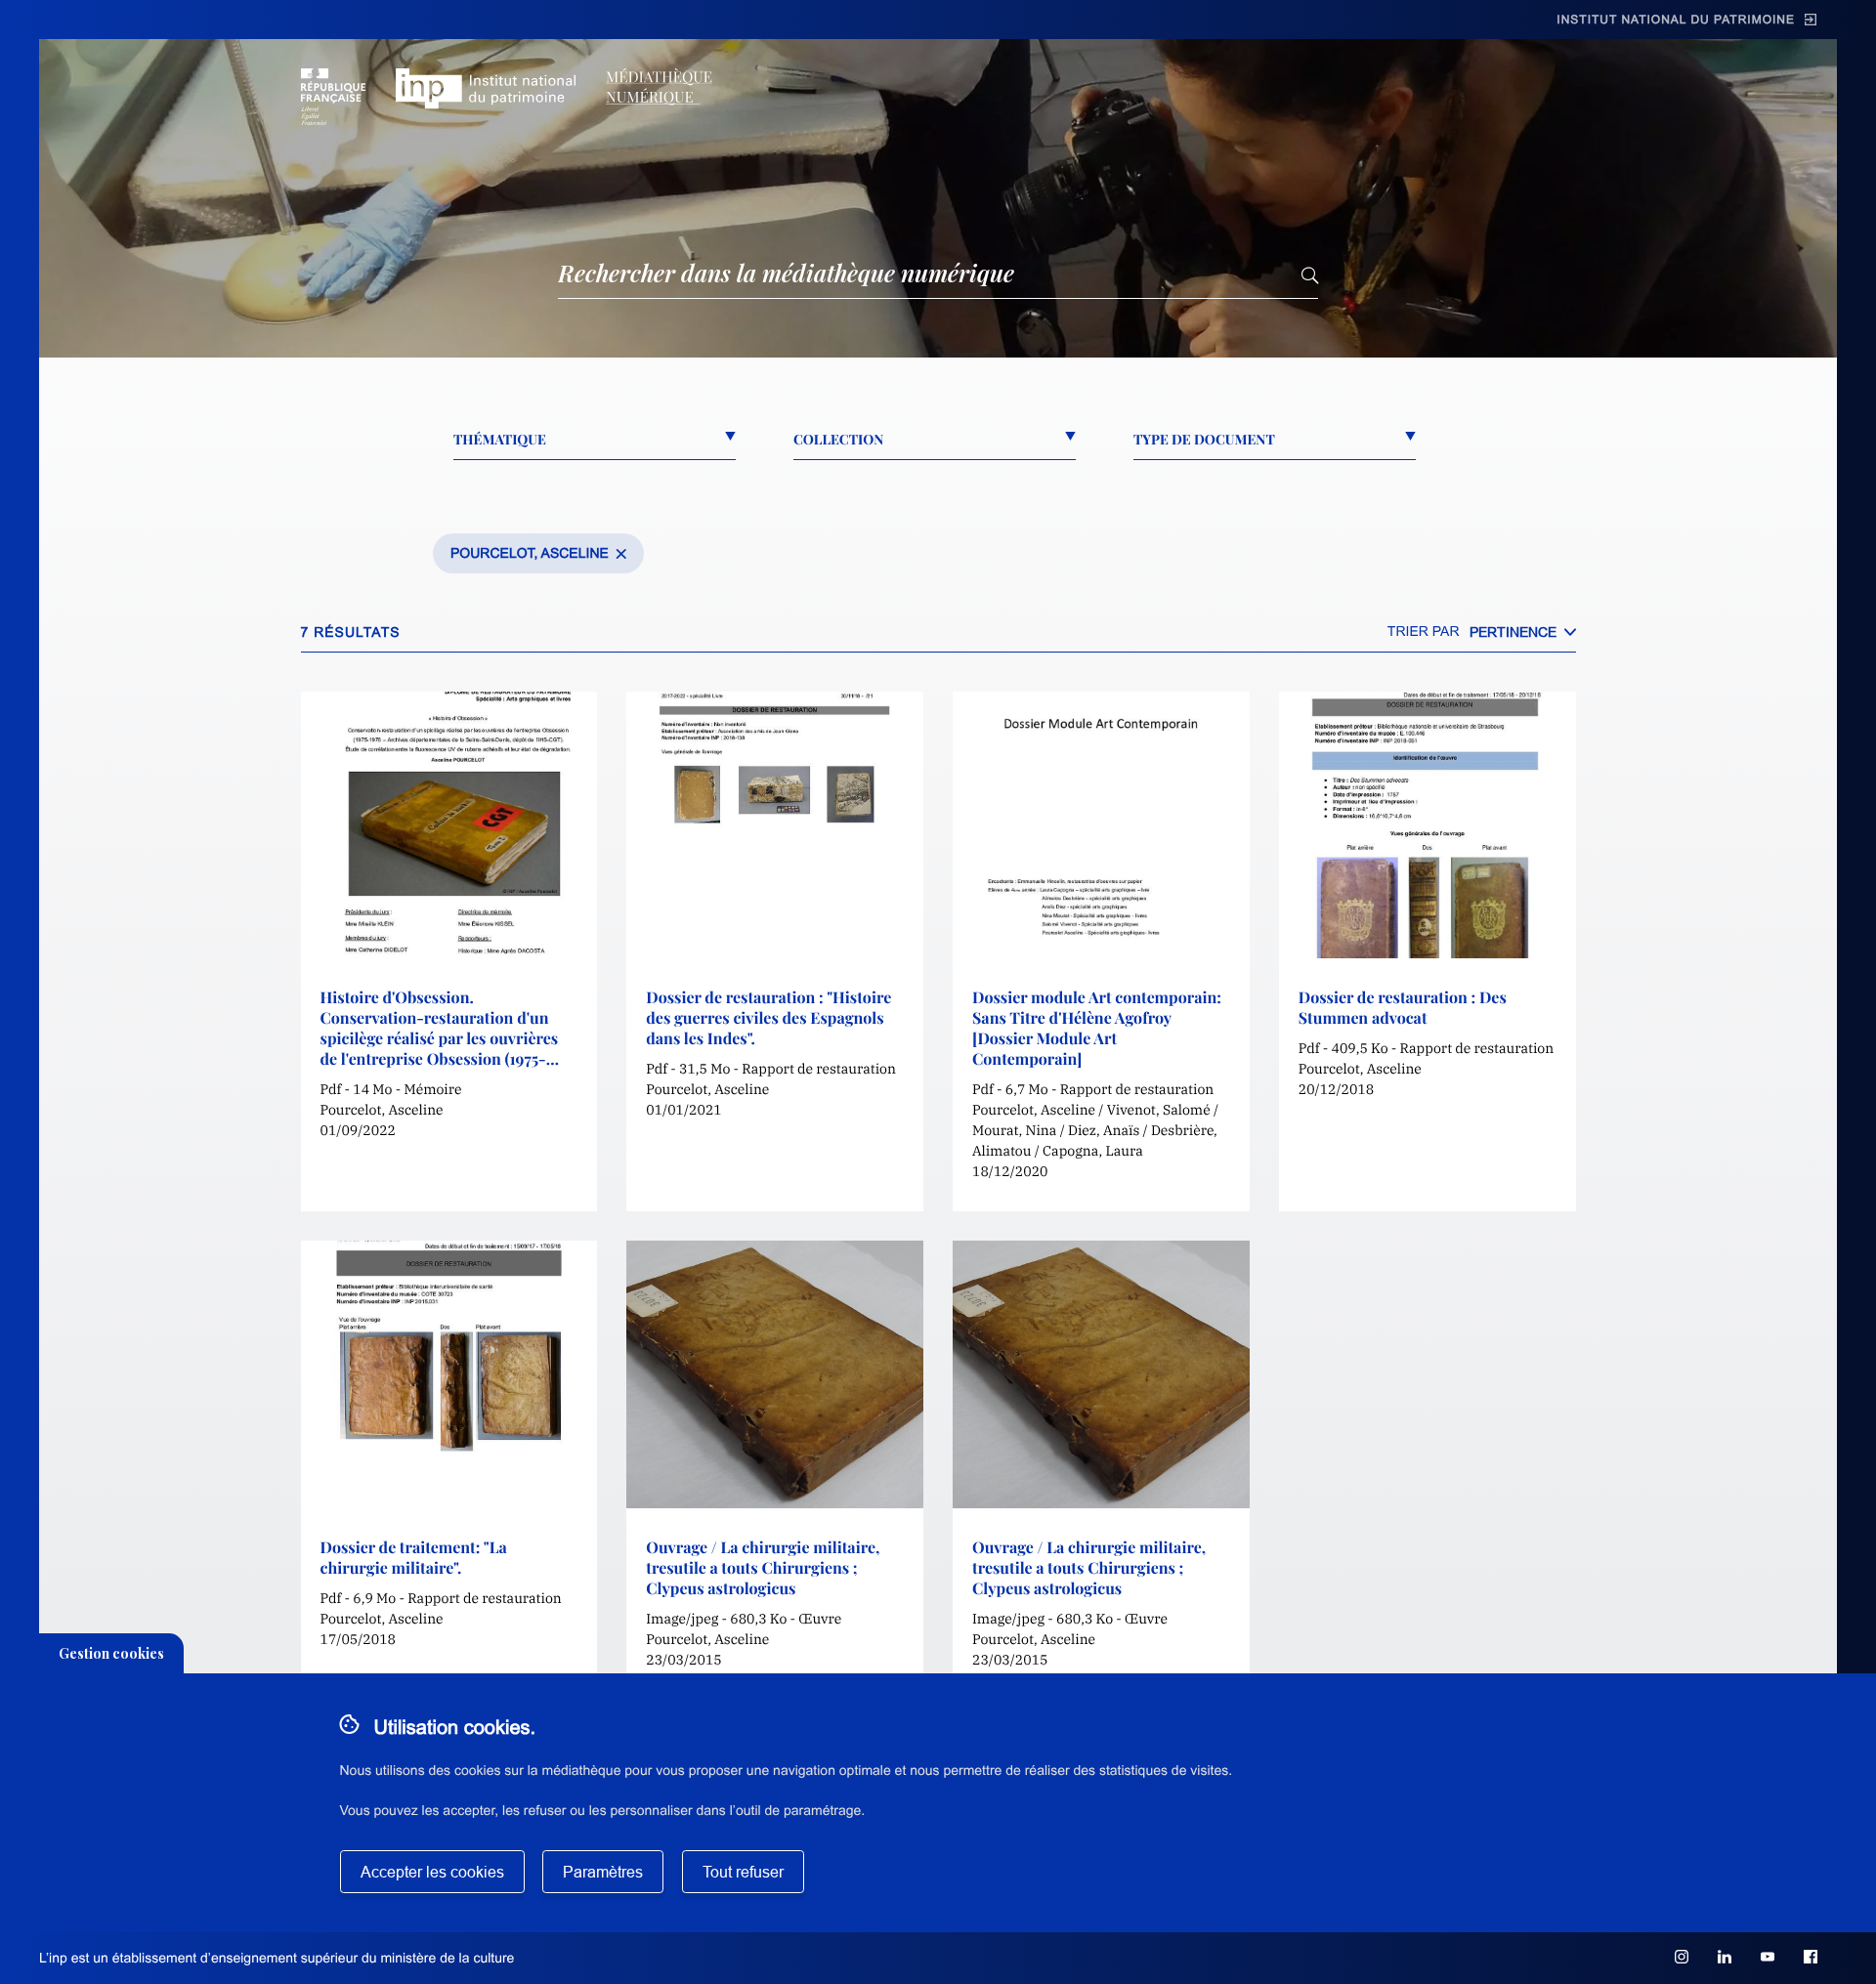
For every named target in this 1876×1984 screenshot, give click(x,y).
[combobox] (1523, 632)
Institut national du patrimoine (1676, 20)
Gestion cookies (111, 1653)
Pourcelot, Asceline (530, 553)
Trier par (1424, 631)
